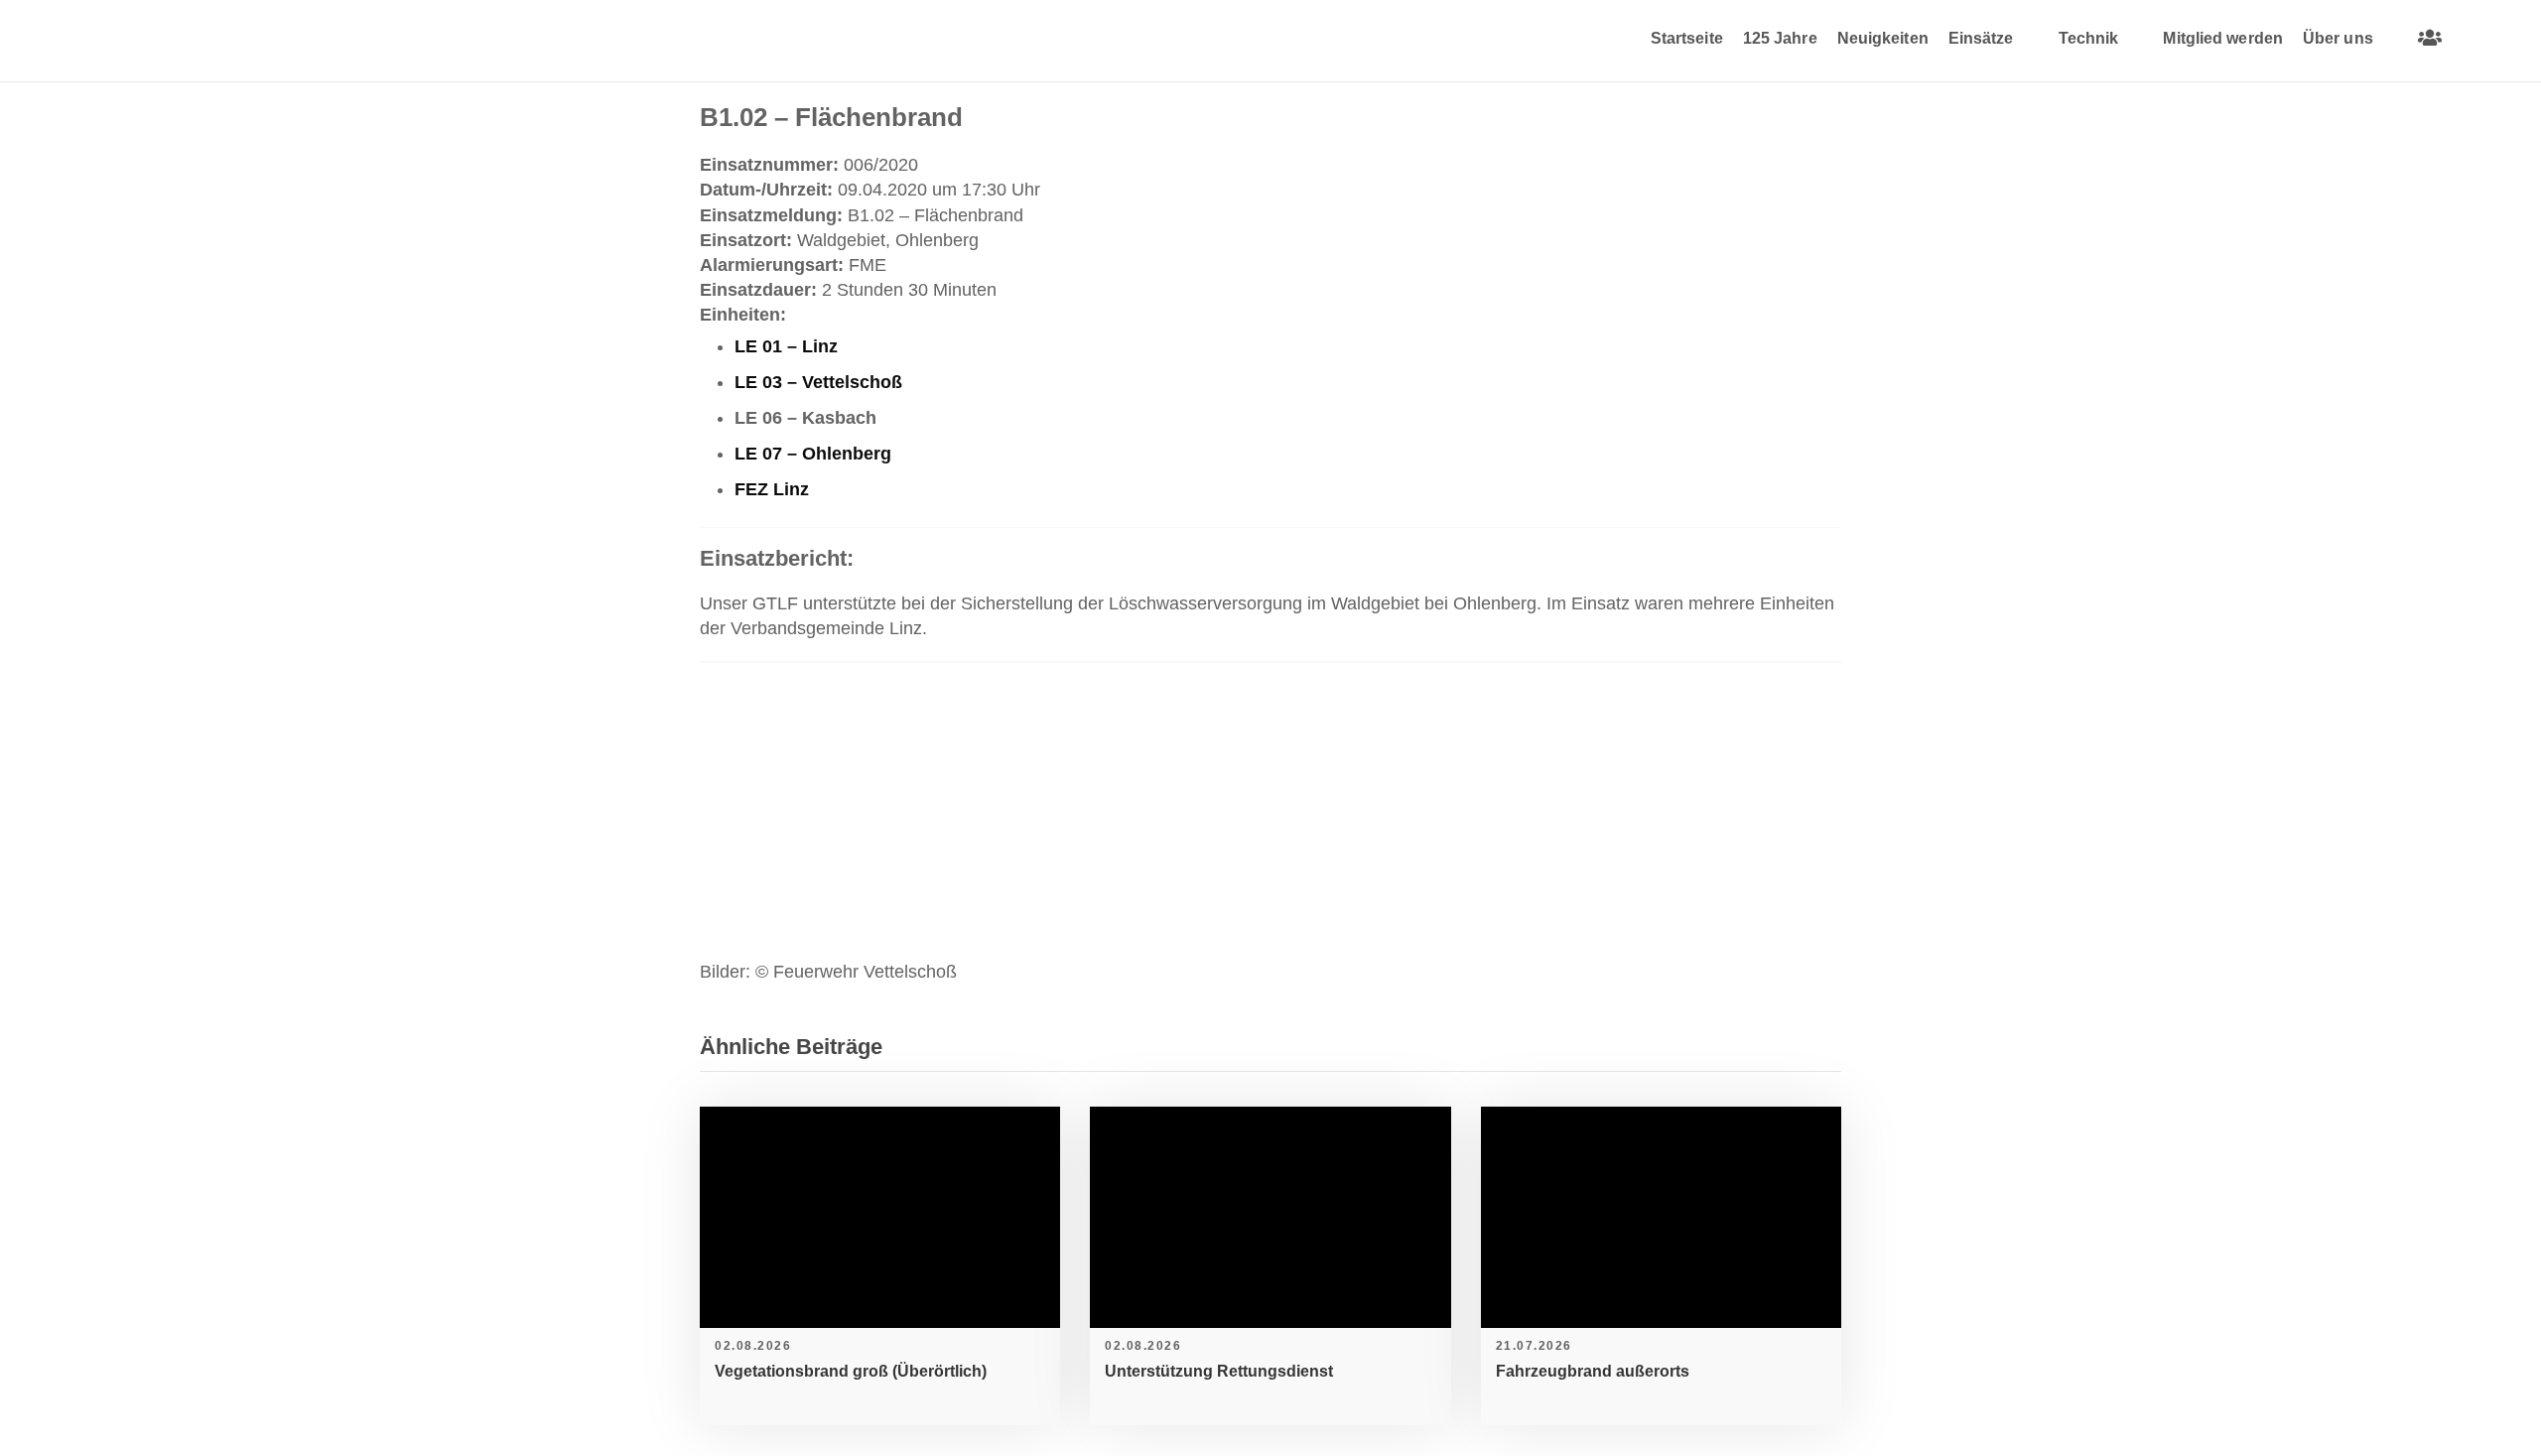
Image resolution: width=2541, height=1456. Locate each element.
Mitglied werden (2223, 38)
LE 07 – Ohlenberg (813, 454)
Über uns (2338, 38)
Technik (2089, 38)
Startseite (1687, 38)
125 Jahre (1780, 38)
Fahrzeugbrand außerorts (1593, 1371)
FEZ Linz (772, 489)
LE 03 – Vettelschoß (818, 382)
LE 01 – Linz (786, 346)
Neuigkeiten (1883, 38)
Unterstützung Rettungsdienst (1219, 1371)
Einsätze (1981, 38)
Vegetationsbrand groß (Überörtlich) (851, 1371)
